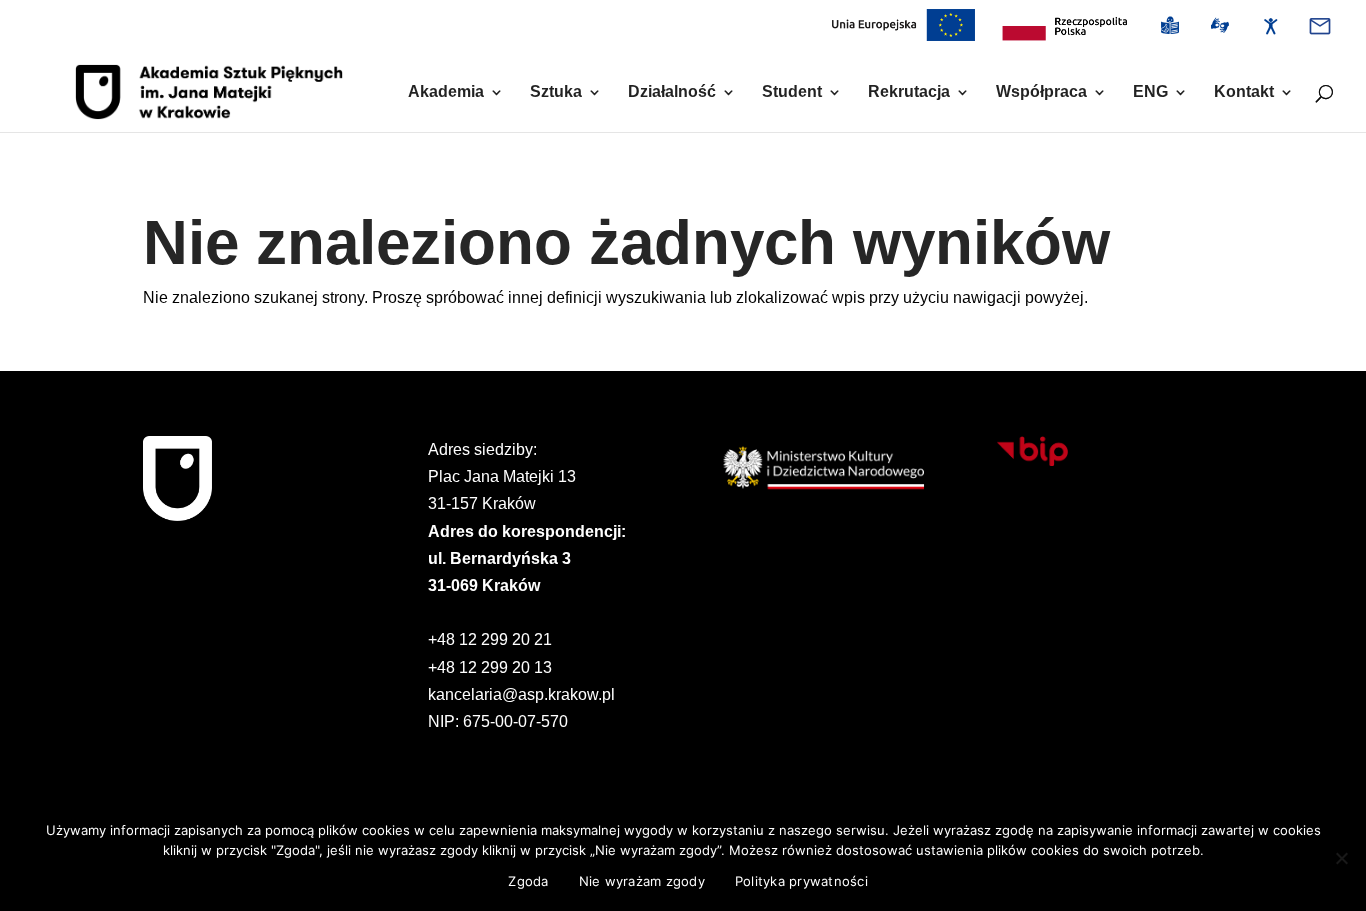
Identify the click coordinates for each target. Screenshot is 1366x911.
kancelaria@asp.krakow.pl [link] (521, 694)
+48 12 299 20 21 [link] (490, 639)
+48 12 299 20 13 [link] (490, 667)
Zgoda (528, 881)
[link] (1064, 31)
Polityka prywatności (801, 881)
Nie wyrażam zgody (642, 881)
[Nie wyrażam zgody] (1341, 858)
